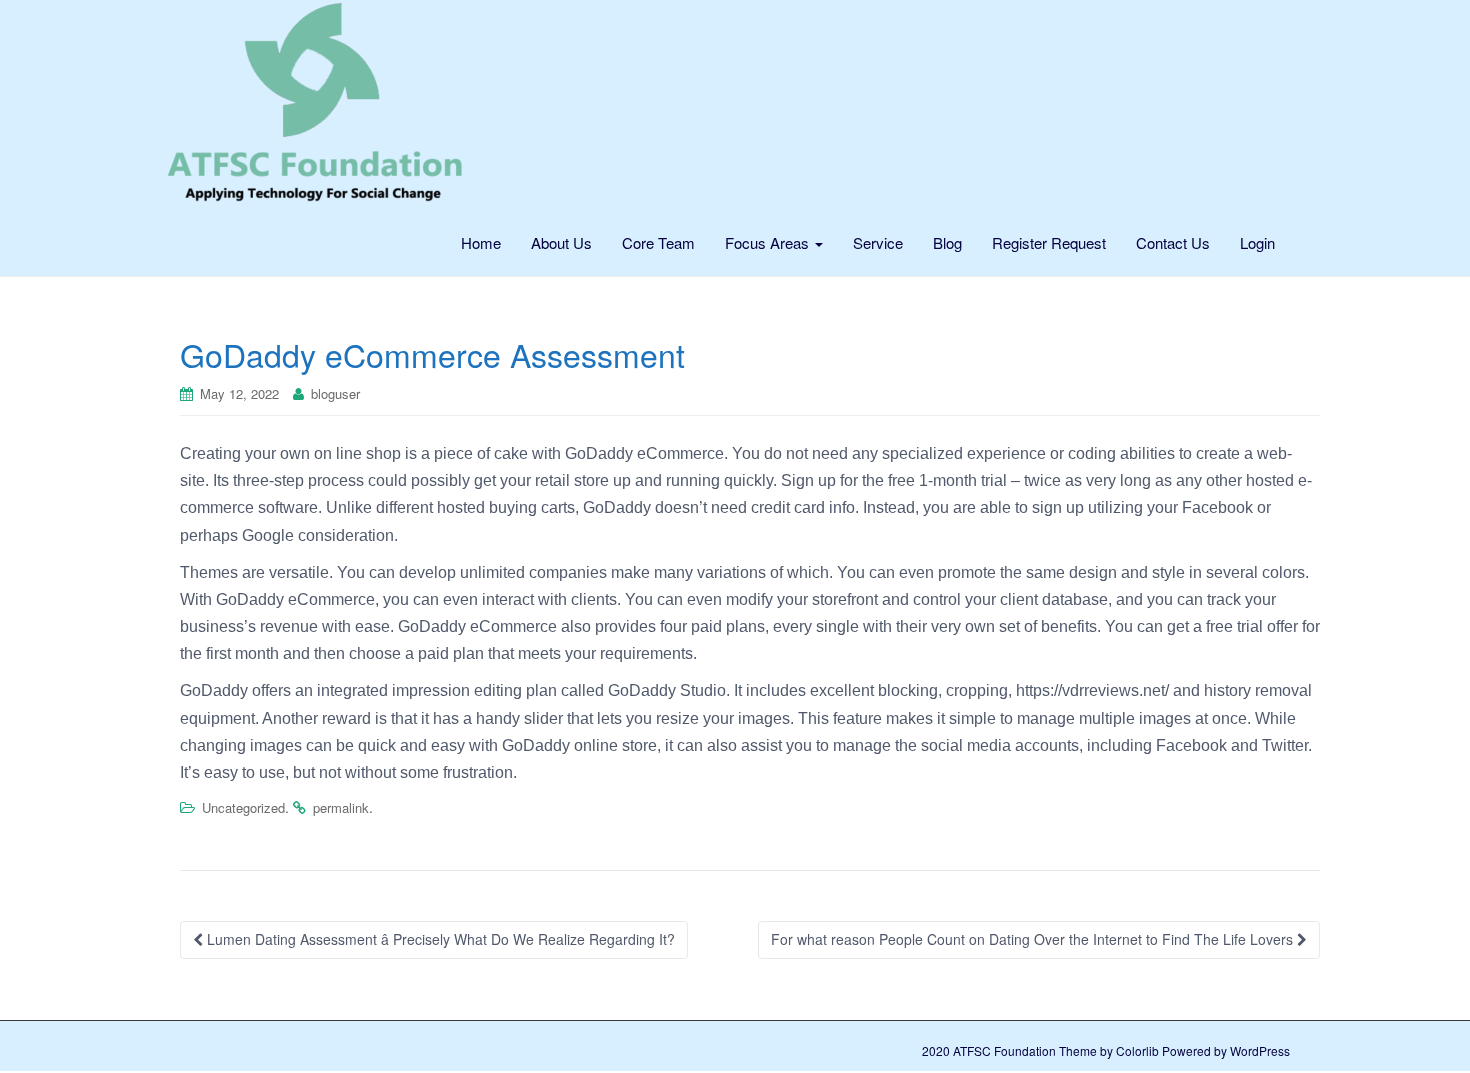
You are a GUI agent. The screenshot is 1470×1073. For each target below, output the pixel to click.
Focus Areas (769, 242)
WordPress (1260, 1050)
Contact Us (1173, 242)
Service (878, 242)
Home (481, 242)
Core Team (658, 242)
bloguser (335, 393)
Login (1257, 242)
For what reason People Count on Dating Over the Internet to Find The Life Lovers (1034, 939)
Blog (947, 242)
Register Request (1049, 242)
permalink (341, 807)
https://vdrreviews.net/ (1092, 690)
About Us (561, 242)
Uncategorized (243, 807)
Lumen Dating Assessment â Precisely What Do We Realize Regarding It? (439, 939)
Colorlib (1137, 1050)
